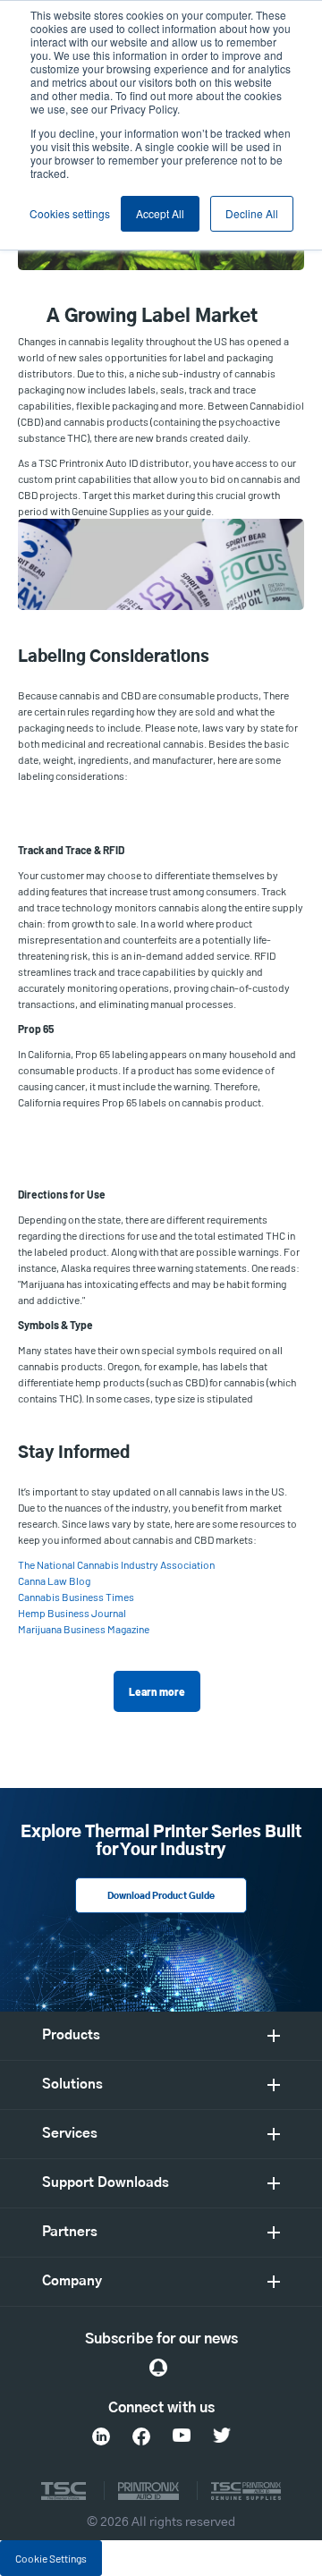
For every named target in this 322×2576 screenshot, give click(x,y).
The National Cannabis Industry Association (116, 1564)
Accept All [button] (160, 213)
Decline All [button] (252, 213)
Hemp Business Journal (72, 1613)
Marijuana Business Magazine (84, 1629)
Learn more (157, 1691)
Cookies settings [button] (70, 213)
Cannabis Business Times (76, 1597)
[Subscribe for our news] (158, 2368)
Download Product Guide (161, 1896)
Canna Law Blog (54, 1580)
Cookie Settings (51, 2558)
